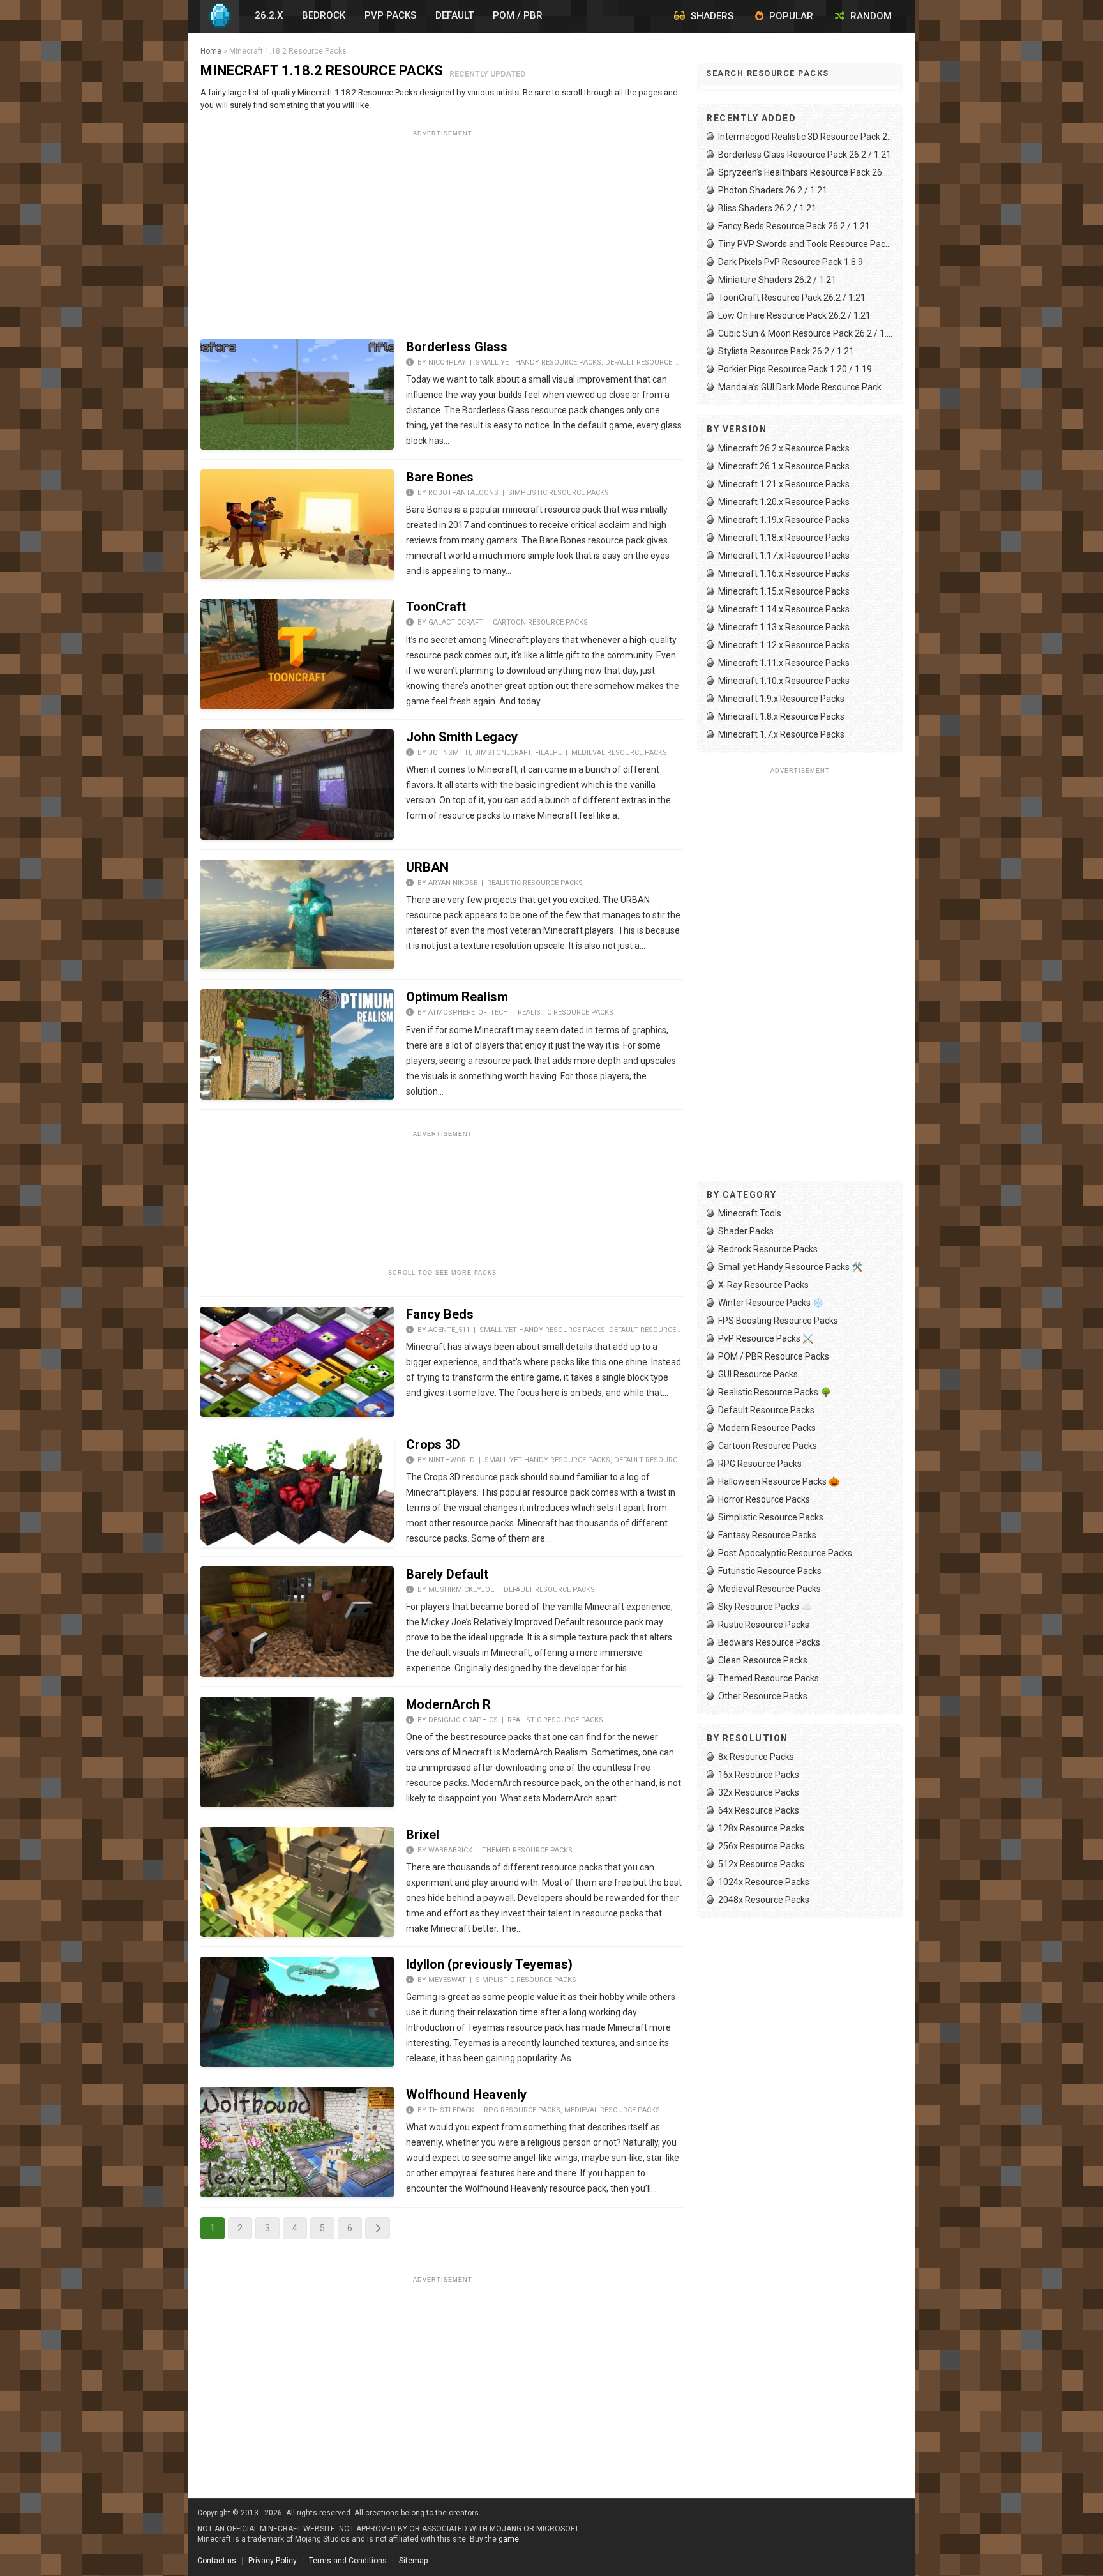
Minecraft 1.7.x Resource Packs (781, 734)
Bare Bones (440, 477)
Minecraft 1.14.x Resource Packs (784, 609)
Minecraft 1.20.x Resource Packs (784, 502)
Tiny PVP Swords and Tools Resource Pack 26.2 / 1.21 (806, 244)
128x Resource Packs (761, 1828)
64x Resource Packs (759, 1810)
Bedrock (324, 15)
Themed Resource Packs (527, 1850)
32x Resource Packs (759, 1792)
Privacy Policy (273, 2561)
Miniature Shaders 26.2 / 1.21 (777, 280)
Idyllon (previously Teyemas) (489, 1964)
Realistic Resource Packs (535, 883)
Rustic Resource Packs (764, 1625)
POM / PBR (518, 15)
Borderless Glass (457, 347)
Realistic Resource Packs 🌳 (775, 1392)
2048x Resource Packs (764, 1900)
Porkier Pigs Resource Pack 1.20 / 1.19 (795, 369)
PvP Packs (390, 15)
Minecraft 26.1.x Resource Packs (784, 466)
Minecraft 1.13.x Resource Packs (784, 627)
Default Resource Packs (651, 362)
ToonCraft (436, 607)
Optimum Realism (457, 997)
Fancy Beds (440, 1314)
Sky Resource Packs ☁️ (765, 1607)
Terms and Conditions (348, 2561)
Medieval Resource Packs (619, 753)
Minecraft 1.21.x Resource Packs (784, 484)
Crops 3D (433, 1444)
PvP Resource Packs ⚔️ (766, 1338)
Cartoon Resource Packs (540, 622)
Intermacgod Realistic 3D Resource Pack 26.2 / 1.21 (806, 137)
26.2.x (269, 15)
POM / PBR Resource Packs (774, 1356)
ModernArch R (448, 1704)
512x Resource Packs (761, 1864)
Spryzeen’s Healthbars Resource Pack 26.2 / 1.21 (806, 172)
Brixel (423, 1835)
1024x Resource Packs (764, 1882)
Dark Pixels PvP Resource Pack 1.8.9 (791, 262)
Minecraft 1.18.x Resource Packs (784, 538)
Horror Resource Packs (764, 1499)
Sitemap (413, 2561)
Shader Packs (746, 1231)
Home (211, 51)
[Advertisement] (442, 231)
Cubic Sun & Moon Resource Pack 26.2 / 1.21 (806, 333)
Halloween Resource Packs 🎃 (779, 1481)
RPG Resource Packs (522, 2110)
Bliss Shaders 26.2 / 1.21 (767, 208)
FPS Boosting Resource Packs (778, 1321)
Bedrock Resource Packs (768, 1249)
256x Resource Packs (761, 1846)
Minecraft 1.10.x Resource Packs (784, 681)
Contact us (217, 2561)
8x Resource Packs (756, 1757)
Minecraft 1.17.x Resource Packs (784, 556)
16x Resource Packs (759, 1775)
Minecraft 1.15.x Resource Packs (784, 591)
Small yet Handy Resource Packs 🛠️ (790, 1267)
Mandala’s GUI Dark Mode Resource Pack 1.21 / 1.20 (806, 387)
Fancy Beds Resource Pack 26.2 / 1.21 (794, 226)
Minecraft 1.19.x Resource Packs (784, 520)
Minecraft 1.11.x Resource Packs (784, 663)
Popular (790, 16)
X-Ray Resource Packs (763, 1285)
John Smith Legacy (462, 737)
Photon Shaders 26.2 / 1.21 (773, 190)
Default (454, 15)
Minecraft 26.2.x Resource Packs (784, 448)
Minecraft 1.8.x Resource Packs (781, 716)
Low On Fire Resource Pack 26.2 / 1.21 (794, 315)
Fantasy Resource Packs (767, 1535)
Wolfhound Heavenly (466, 2095)
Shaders (711, 16)
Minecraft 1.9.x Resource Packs (781, 699)
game (509, 2539)
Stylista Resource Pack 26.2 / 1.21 (786, 351)
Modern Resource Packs (767, 1428)
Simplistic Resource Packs (559, 493)
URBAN (427, 867)
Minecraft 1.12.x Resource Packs (784, 645)
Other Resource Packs (763, 1696)
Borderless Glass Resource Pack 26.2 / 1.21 (805, 155)
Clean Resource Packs (763, 1660)
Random (870, 16)
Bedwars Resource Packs (769, 1642)
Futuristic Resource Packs (770, 1571)
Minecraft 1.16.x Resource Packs (784, 573)
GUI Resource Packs (758, 1374)
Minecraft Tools (750, 1213)
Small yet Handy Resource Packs (538, 362)
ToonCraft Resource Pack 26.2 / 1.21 (792, 298)
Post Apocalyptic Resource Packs (785, 1553)
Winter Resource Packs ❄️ (771, 1303)
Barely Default (447, 1574)
